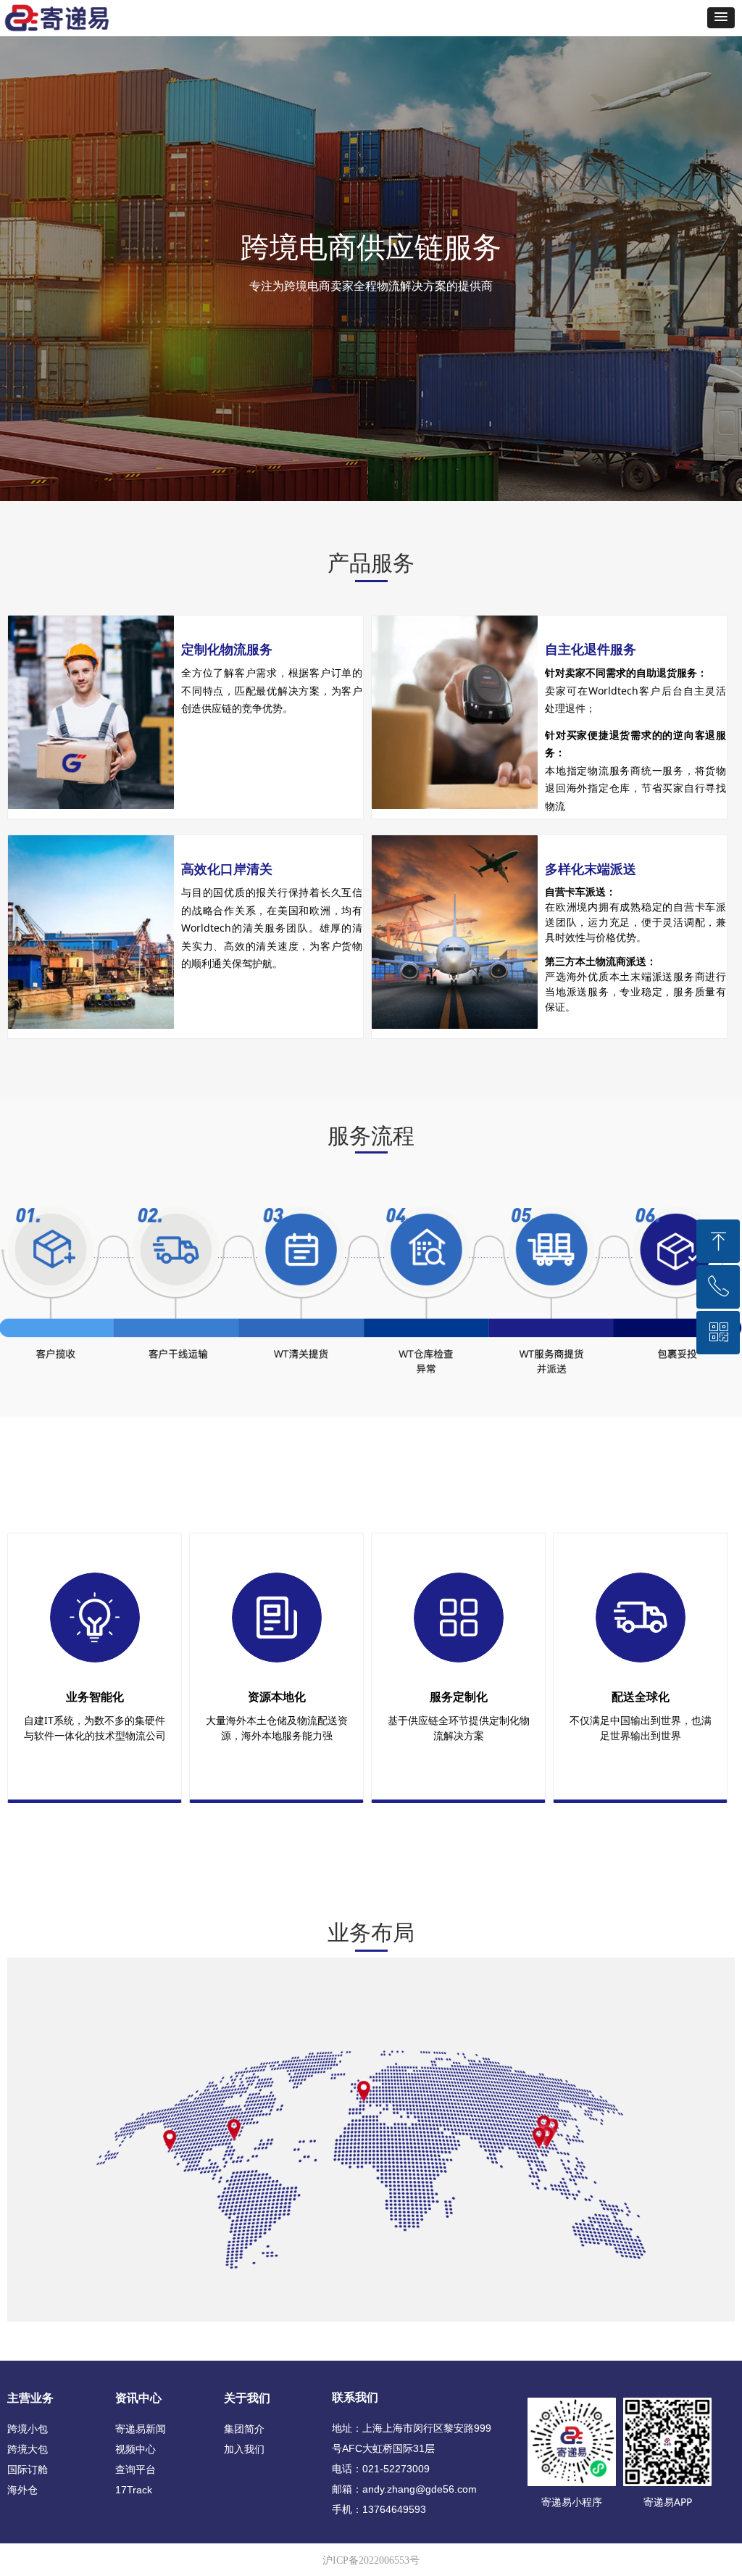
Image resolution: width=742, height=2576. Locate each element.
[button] (721, 18)
